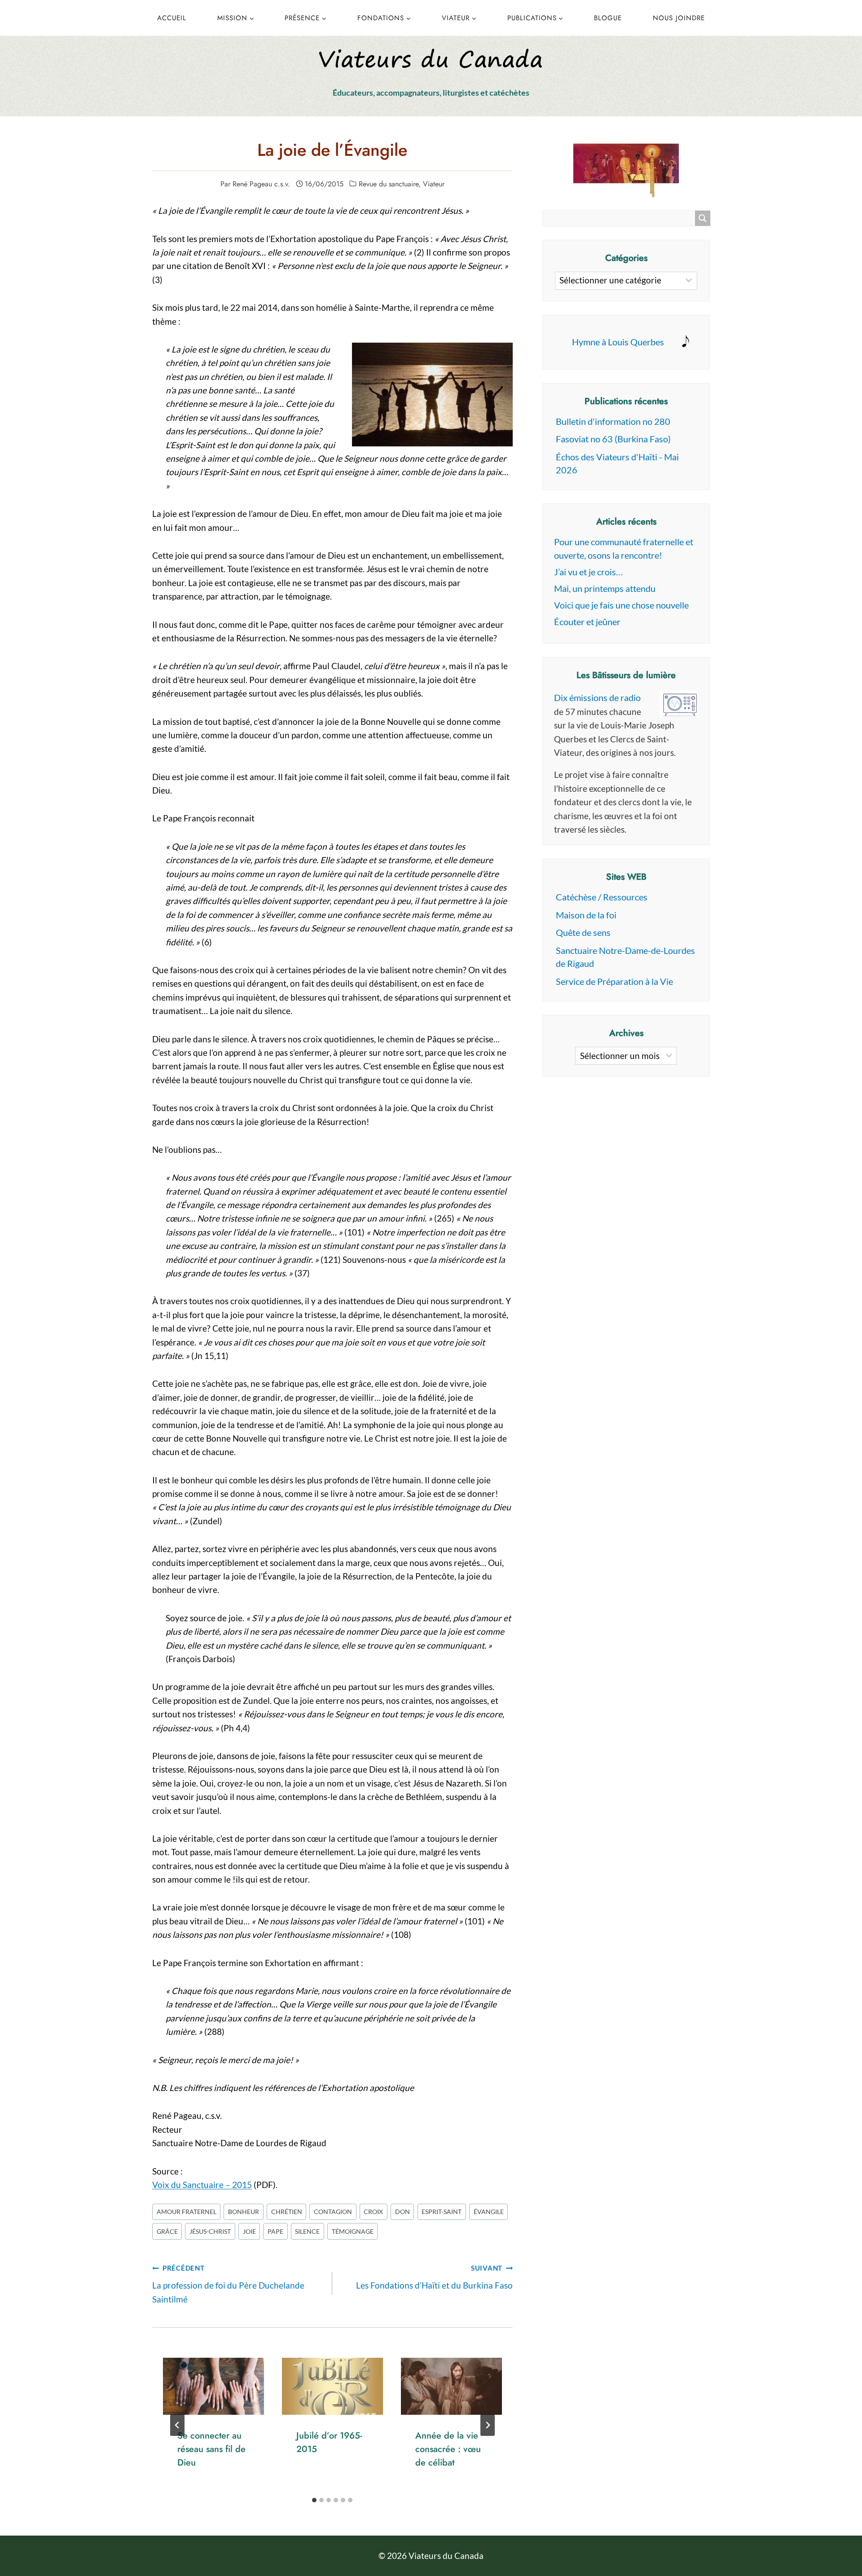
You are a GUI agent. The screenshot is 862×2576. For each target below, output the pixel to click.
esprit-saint (442, 2212)
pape (275, 2231)
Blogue (608, 18)
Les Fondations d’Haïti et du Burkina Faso (434, 2277)
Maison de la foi (586, 915)
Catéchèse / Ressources (602, 897)
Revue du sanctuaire (389, 184)
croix (373, 2212)
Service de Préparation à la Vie (614, 981)
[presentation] (213, 2386)
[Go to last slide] (177, 2425)
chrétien (287, 2212)
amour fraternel (187, 2212)
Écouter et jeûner (587, 622)
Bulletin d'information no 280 (613, 421)
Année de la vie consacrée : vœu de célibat (448, 2449)
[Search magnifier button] (703, 218)
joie (249, 2231)
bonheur (244, 2212)
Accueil (172, 18)
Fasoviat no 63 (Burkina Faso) (613, 439)
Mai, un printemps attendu (605, 588)
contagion (333, 2212)
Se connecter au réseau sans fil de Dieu (211, 2449)
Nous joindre (679, 18)
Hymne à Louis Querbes (618, 342)
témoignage (353, 2231)
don (402, 2212)
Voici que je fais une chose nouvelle (621, 605)
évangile (489, 2212)
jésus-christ (210, 2231)
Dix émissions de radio (597, 697)
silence (307, 2231)
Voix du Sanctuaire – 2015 (202, 2185)
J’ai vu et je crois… (588, 572)
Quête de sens (583, 932)
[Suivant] (488, 2425)
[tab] (314, 2500)
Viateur (434, 184)
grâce (167, 2231)
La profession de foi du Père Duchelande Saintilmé (228, 2284)
